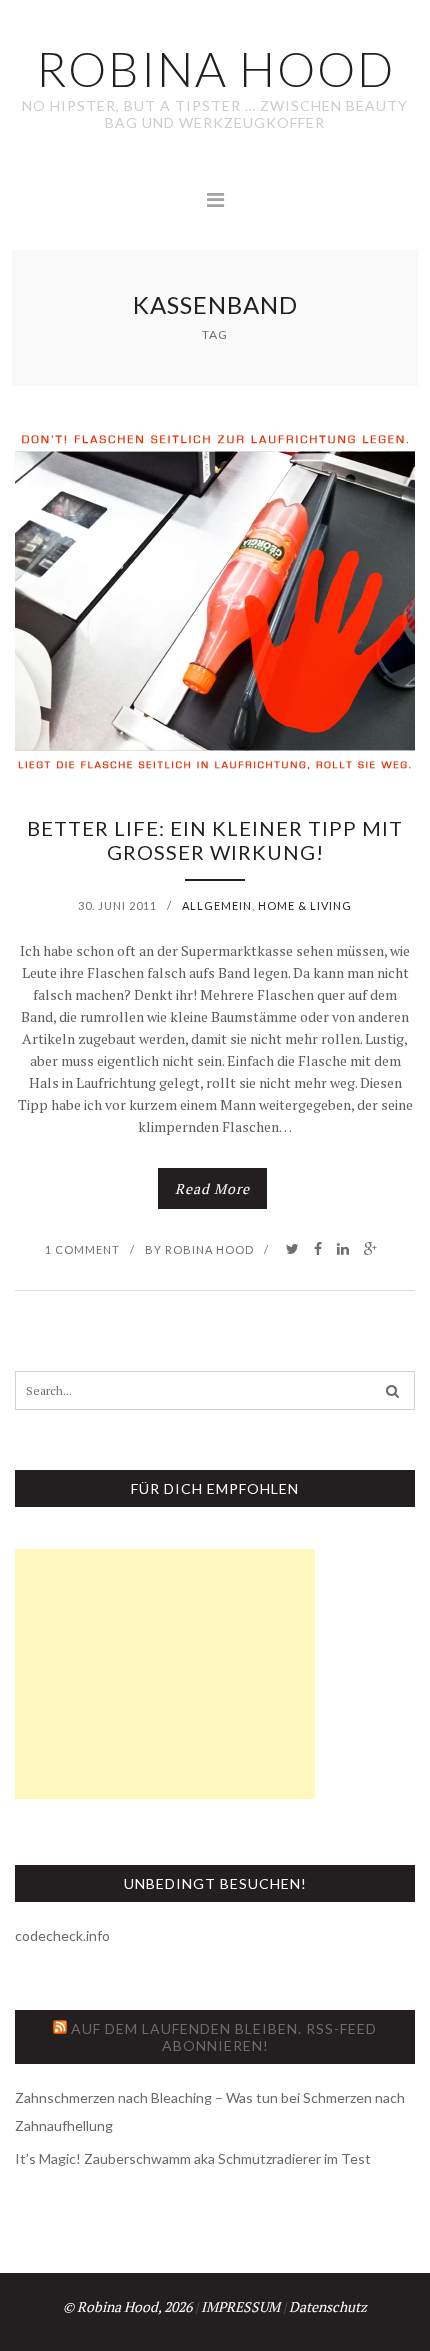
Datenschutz (328, 2306)
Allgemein (217, 905)
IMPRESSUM (240, 2306)
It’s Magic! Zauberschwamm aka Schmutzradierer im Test (193, 2158)
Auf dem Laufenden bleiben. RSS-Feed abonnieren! (224, 2037)
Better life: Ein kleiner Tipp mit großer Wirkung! (215, 840)
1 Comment (82, 1249)
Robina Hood (209, 1249)
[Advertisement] (165, 1674)
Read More (212, 1188)
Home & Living (305, 905)
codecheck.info (62, 1935)
